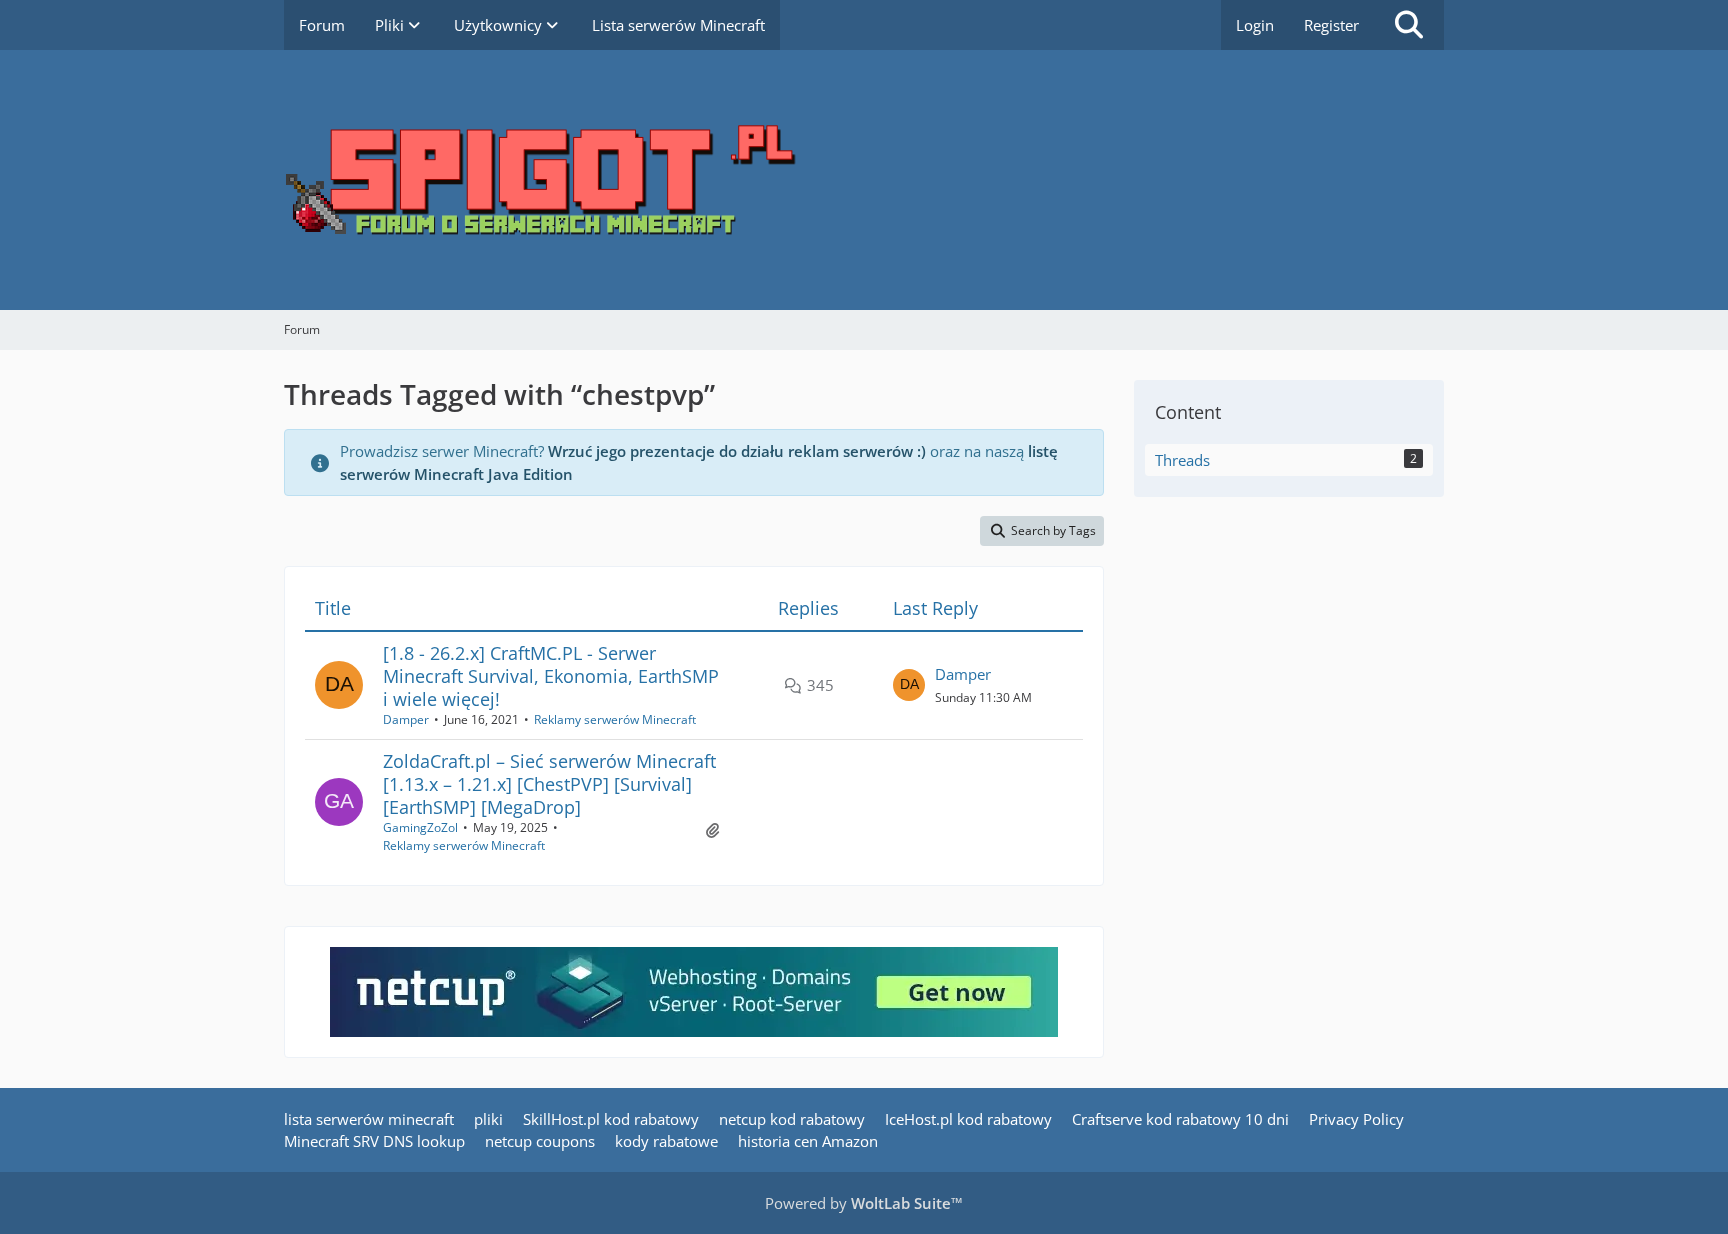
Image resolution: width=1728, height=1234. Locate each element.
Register (1331, 25)
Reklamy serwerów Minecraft (615, 719)
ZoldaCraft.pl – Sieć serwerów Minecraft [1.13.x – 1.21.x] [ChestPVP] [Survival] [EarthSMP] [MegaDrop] (549, 784)
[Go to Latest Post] (909, 685)
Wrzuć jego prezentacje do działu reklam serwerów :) (737, 451)
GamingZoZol (420, 827)
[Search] (1409, 25)
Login (1255, 25)
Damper (406, 719)
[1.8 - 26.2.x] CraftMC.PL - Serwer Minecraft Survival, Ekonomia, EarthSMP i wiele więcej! (551, 676)
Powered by (864, 1203)
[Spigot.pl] (864, 180)
